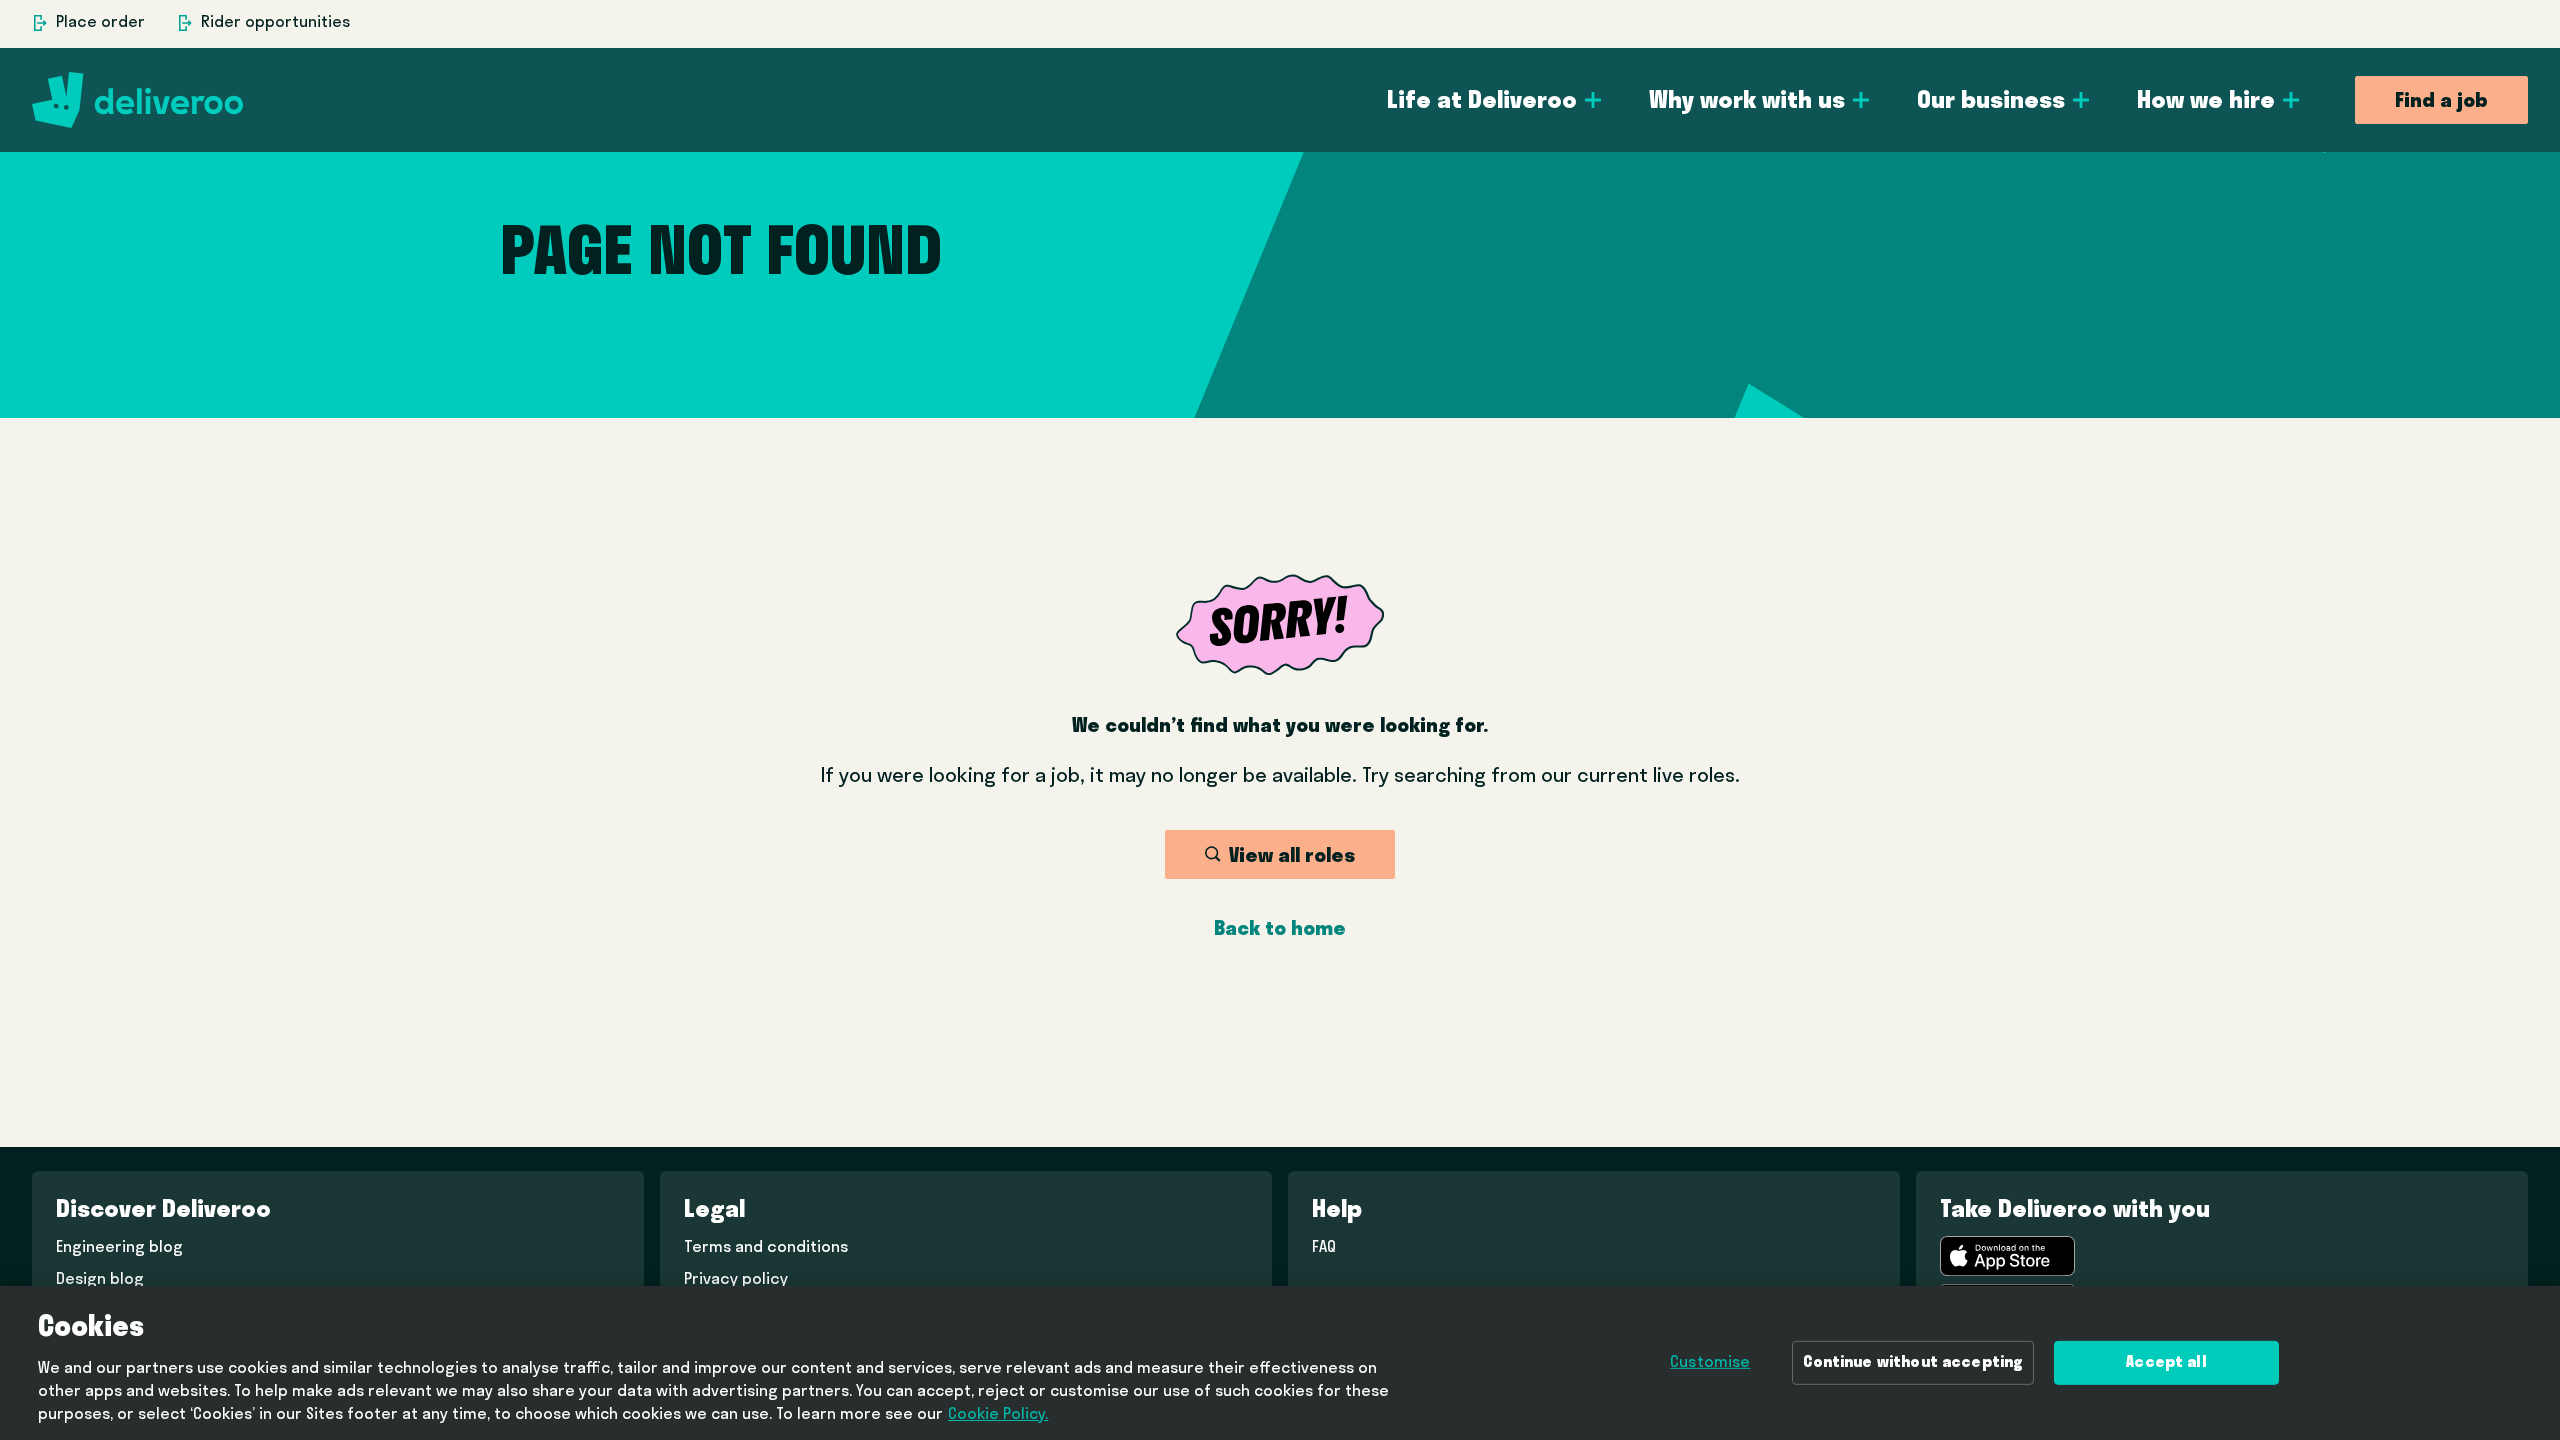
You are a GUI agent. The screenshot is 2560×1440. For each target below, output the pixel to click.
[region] (1280, 1363)
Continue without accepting (1913, 1363)
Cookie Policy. (998, 1416)
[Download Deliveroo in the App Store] (2007, 1256)
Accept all (2166, 1363)
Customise (1710, 1363)
